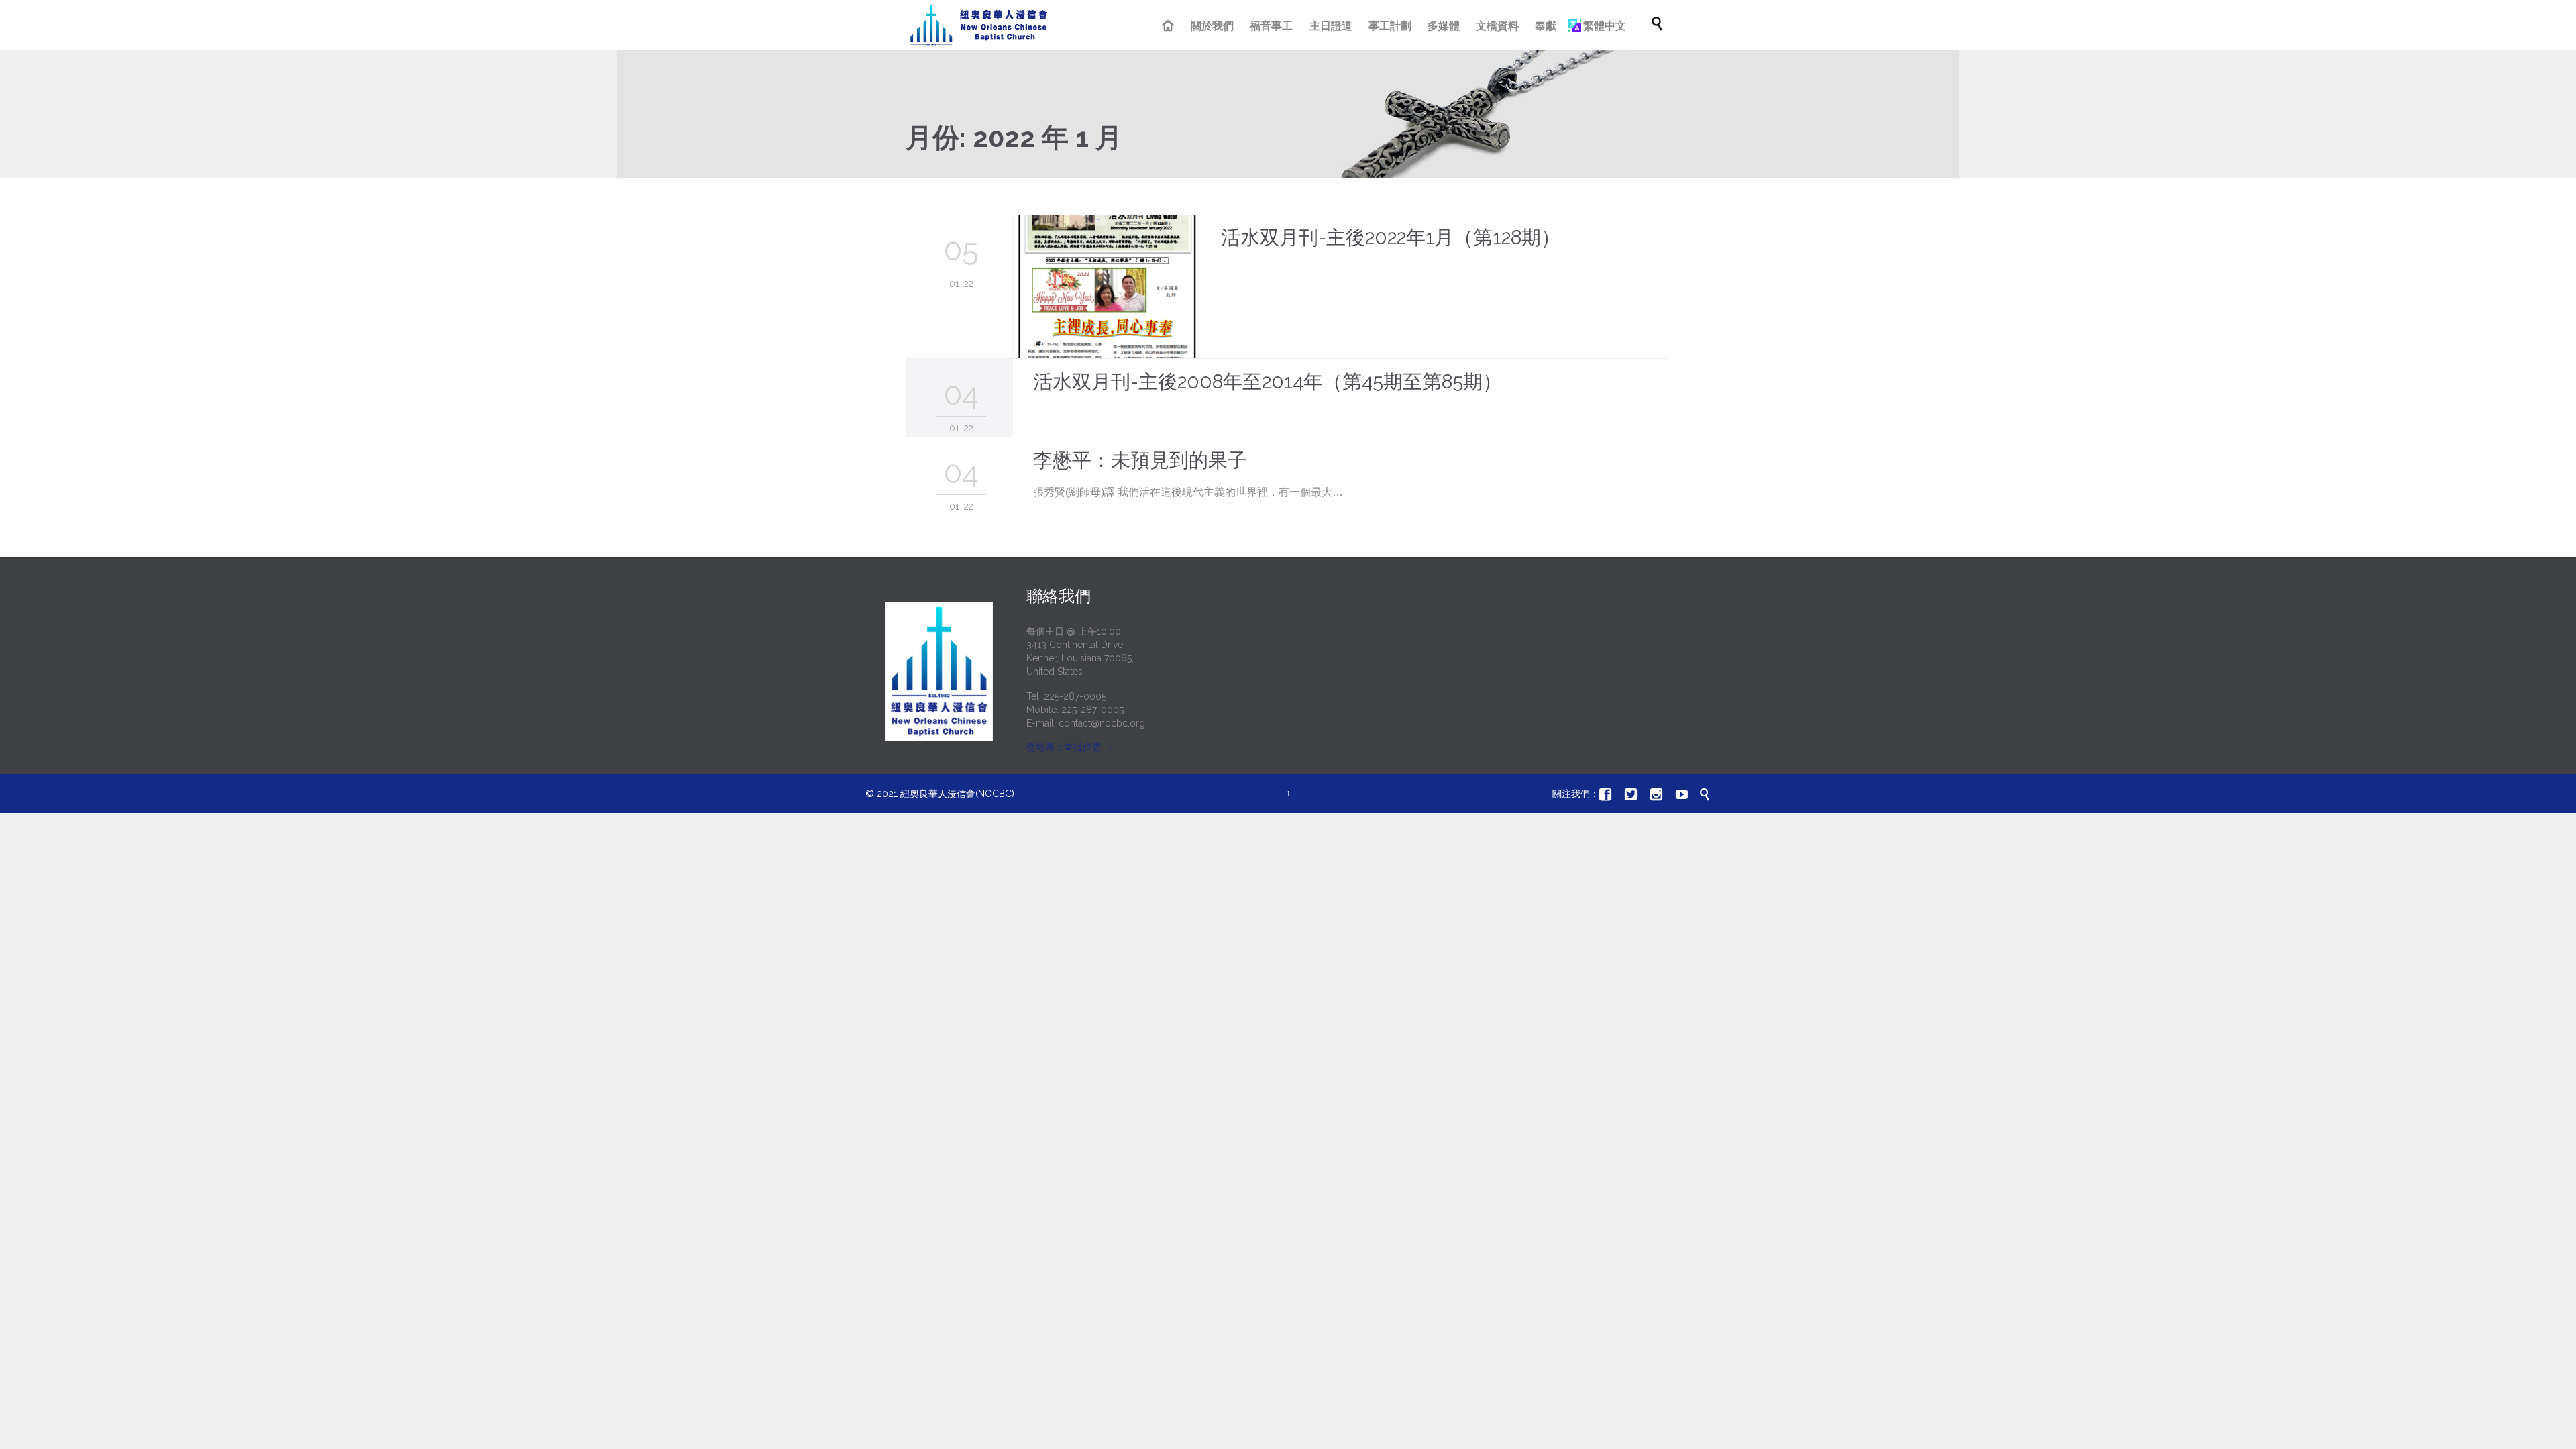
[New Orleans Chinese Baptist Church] (979, 25)
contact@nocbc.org (1102, 723)
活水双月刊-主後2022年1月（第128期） (1391, 237)
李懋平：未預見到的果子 (1140, 460)
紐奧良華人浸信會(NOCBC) (957, 794)
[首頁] (1170, 27)
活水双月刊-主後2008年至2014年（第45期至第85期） (1268, 382)
